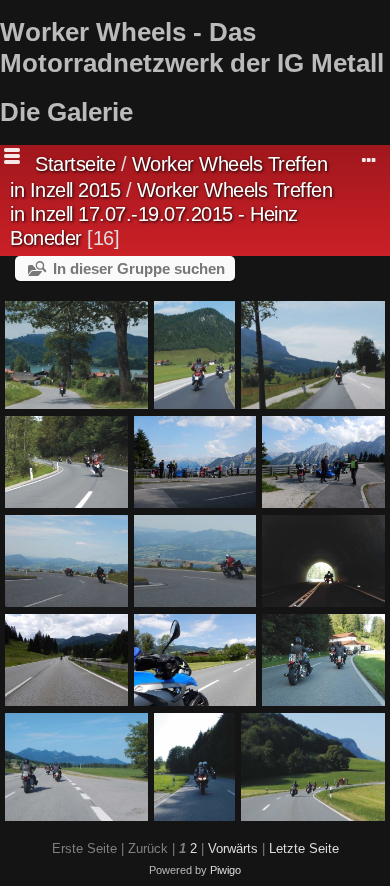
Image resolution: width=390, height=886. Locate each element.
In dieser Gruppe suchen (139, 268)
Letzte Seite (304, 848)
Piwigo (225, 870)
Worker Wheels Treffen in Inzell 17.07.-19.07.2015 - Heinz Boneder (171, 214)
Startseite (75, 164)
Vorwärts (233, 848)
